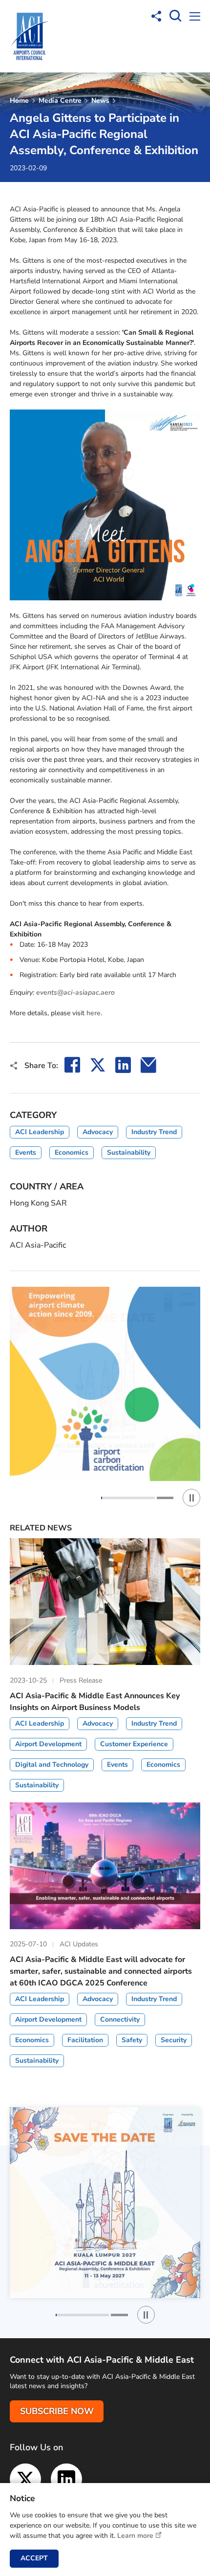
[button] (129, 1498)
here (94, 1013)
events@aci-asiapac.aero (75, 992)
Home (19, 101)
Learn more (135, 2536)
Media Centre (60, 101)
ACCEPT (34, 2558)
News (100, 101)
